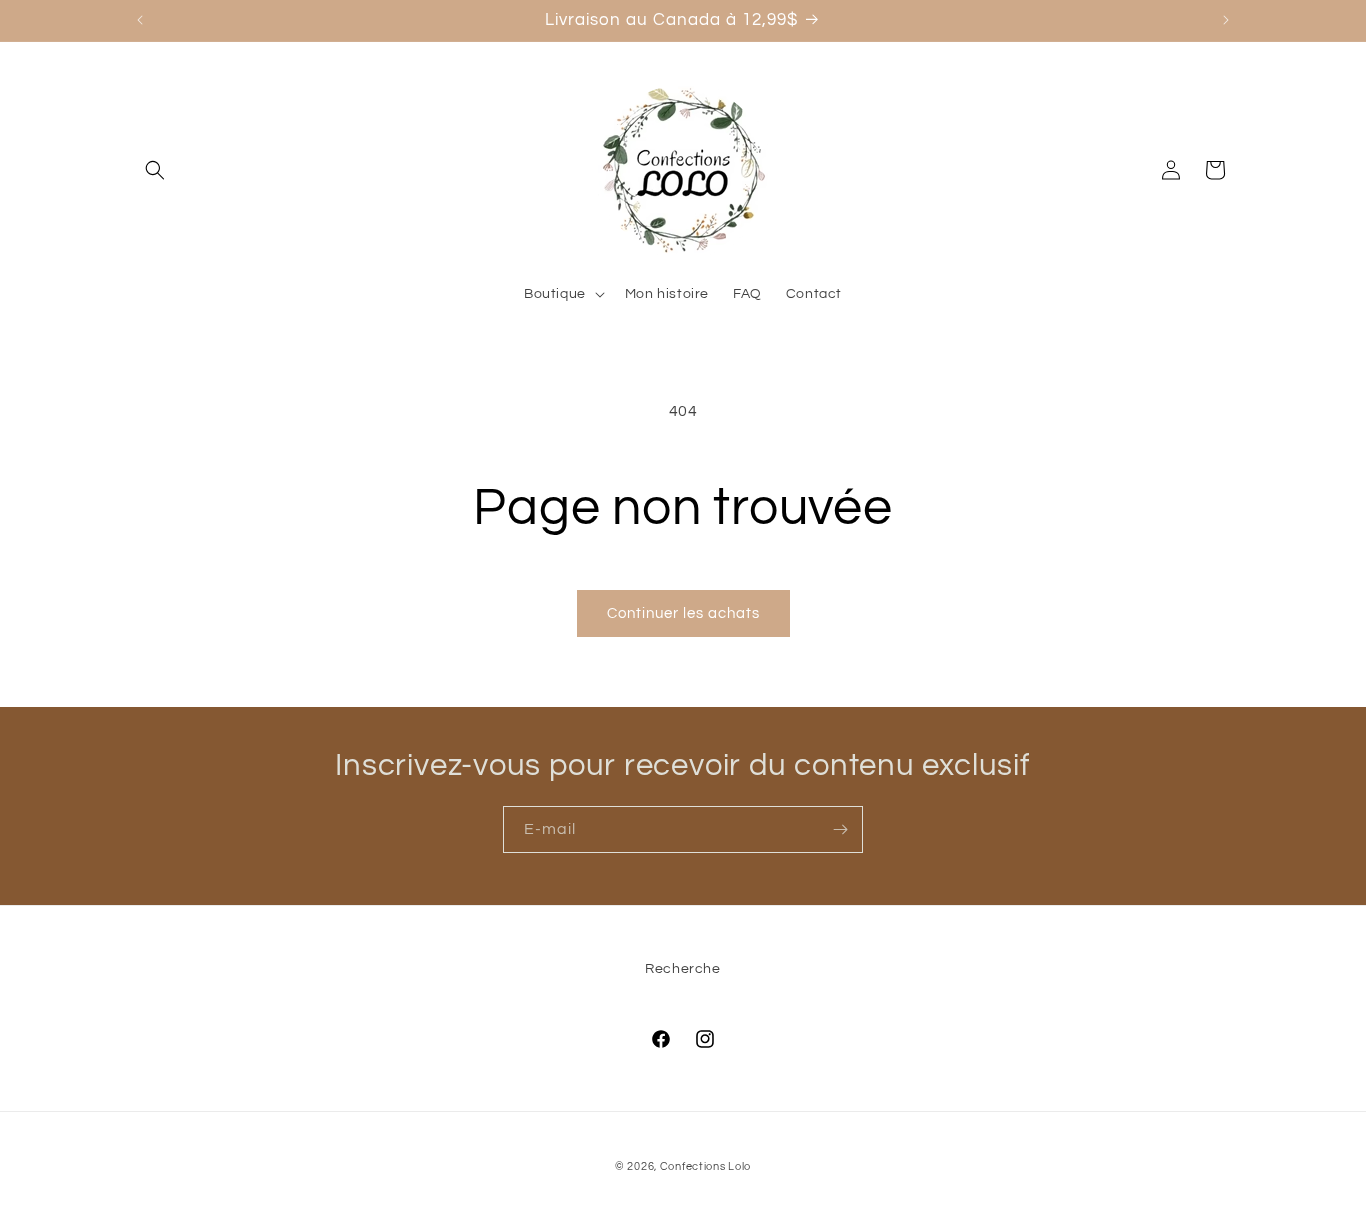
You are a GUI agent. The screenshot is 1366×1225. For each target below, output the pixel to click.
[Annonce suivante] (1226, 20)
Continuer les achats (683, 613)
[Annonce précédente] (140, 20)
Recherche (682, 969)
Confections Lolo (705, 1166)
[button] (155, 170)
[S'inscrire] (840, 829)
